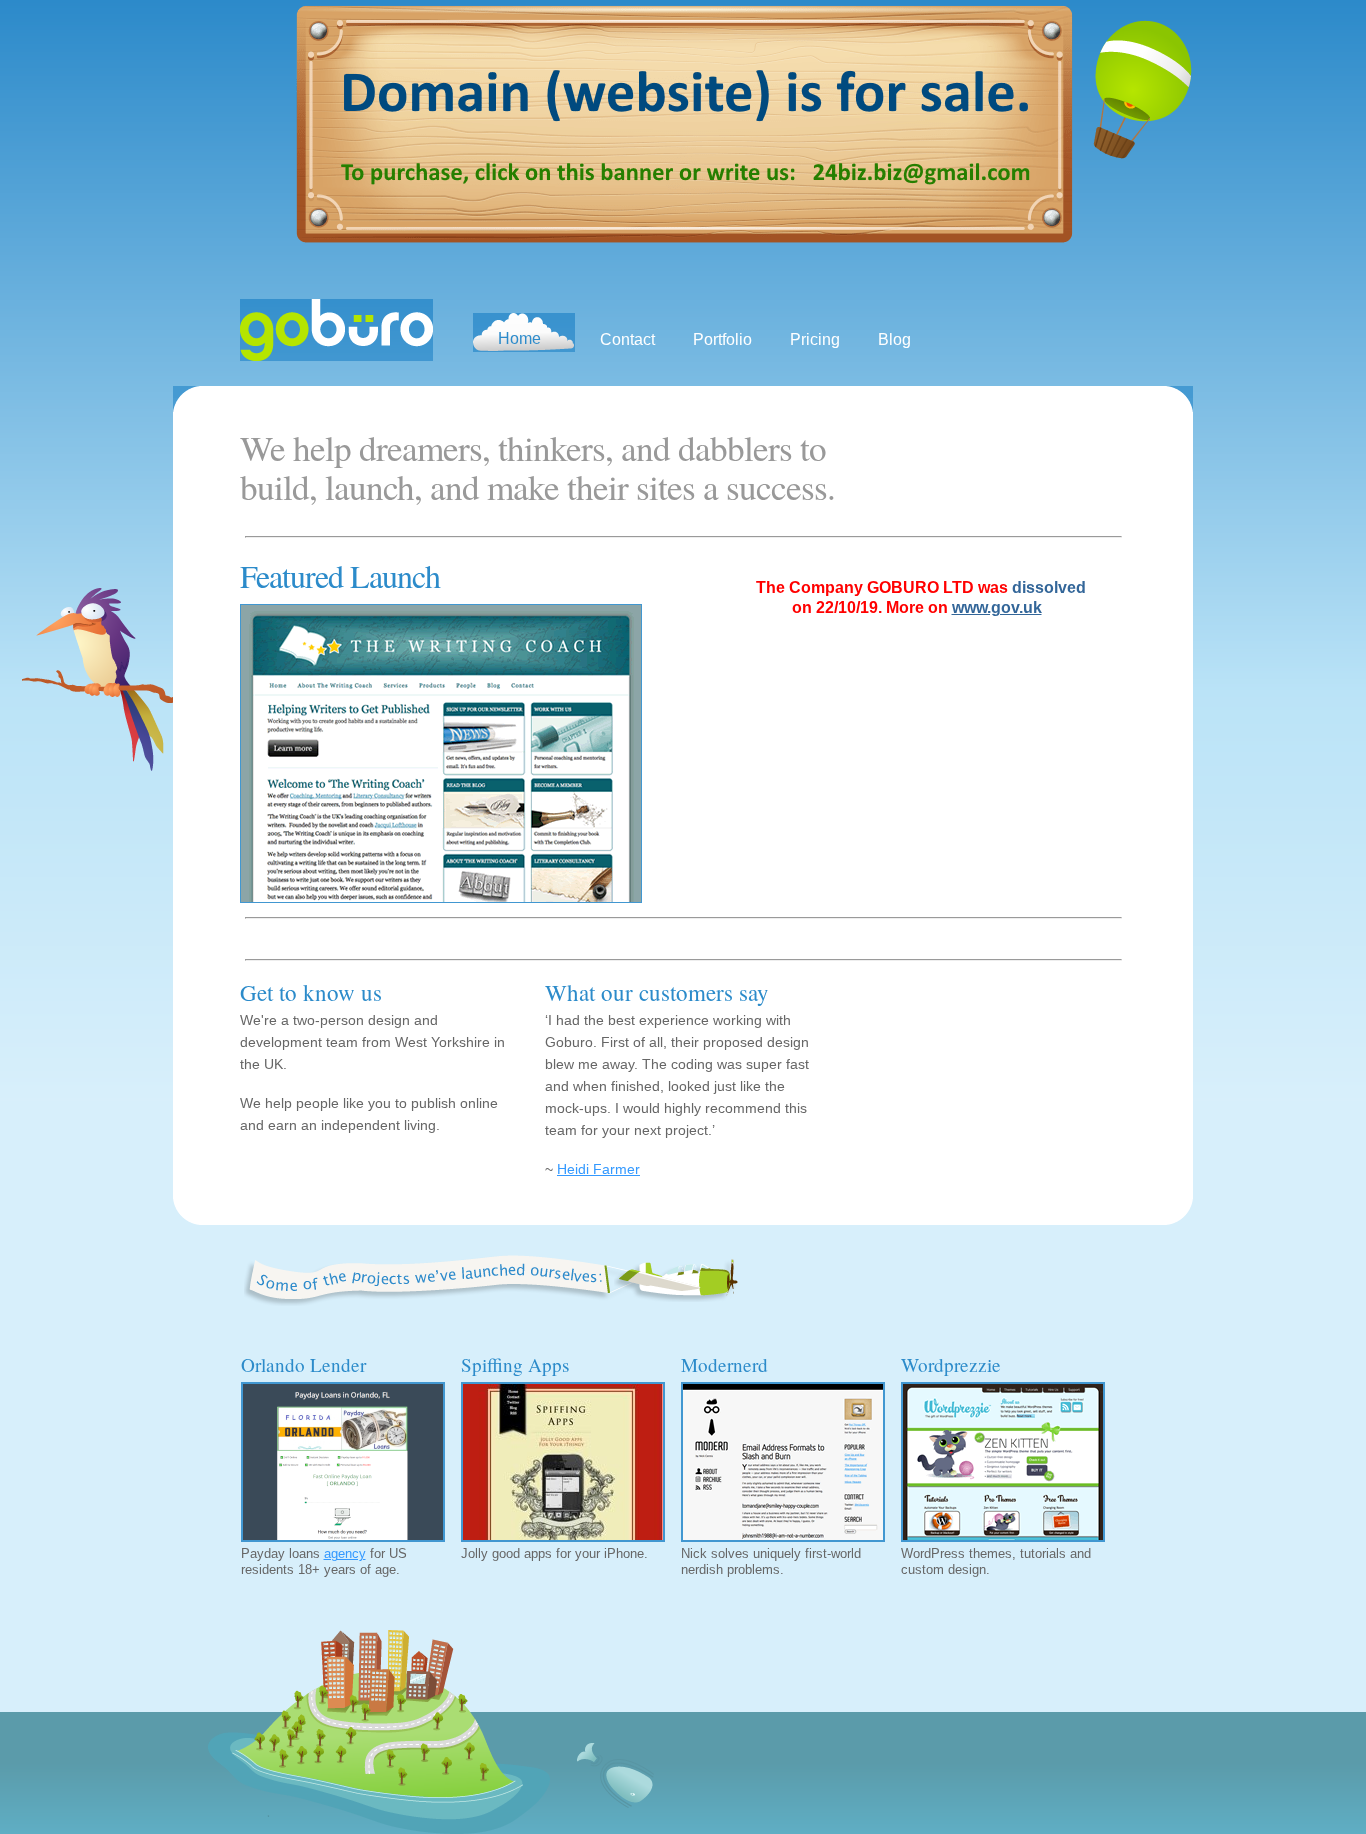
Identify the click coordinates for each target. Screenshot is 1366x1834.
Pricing (815, 339)
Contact (627, 339)
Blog (894, 339)
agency (345, 1553)
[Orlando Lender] (341, 1460)
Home (519, 338)
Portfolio (722, 339)
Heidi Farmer (598, 1169)
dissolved (1049, 587)
